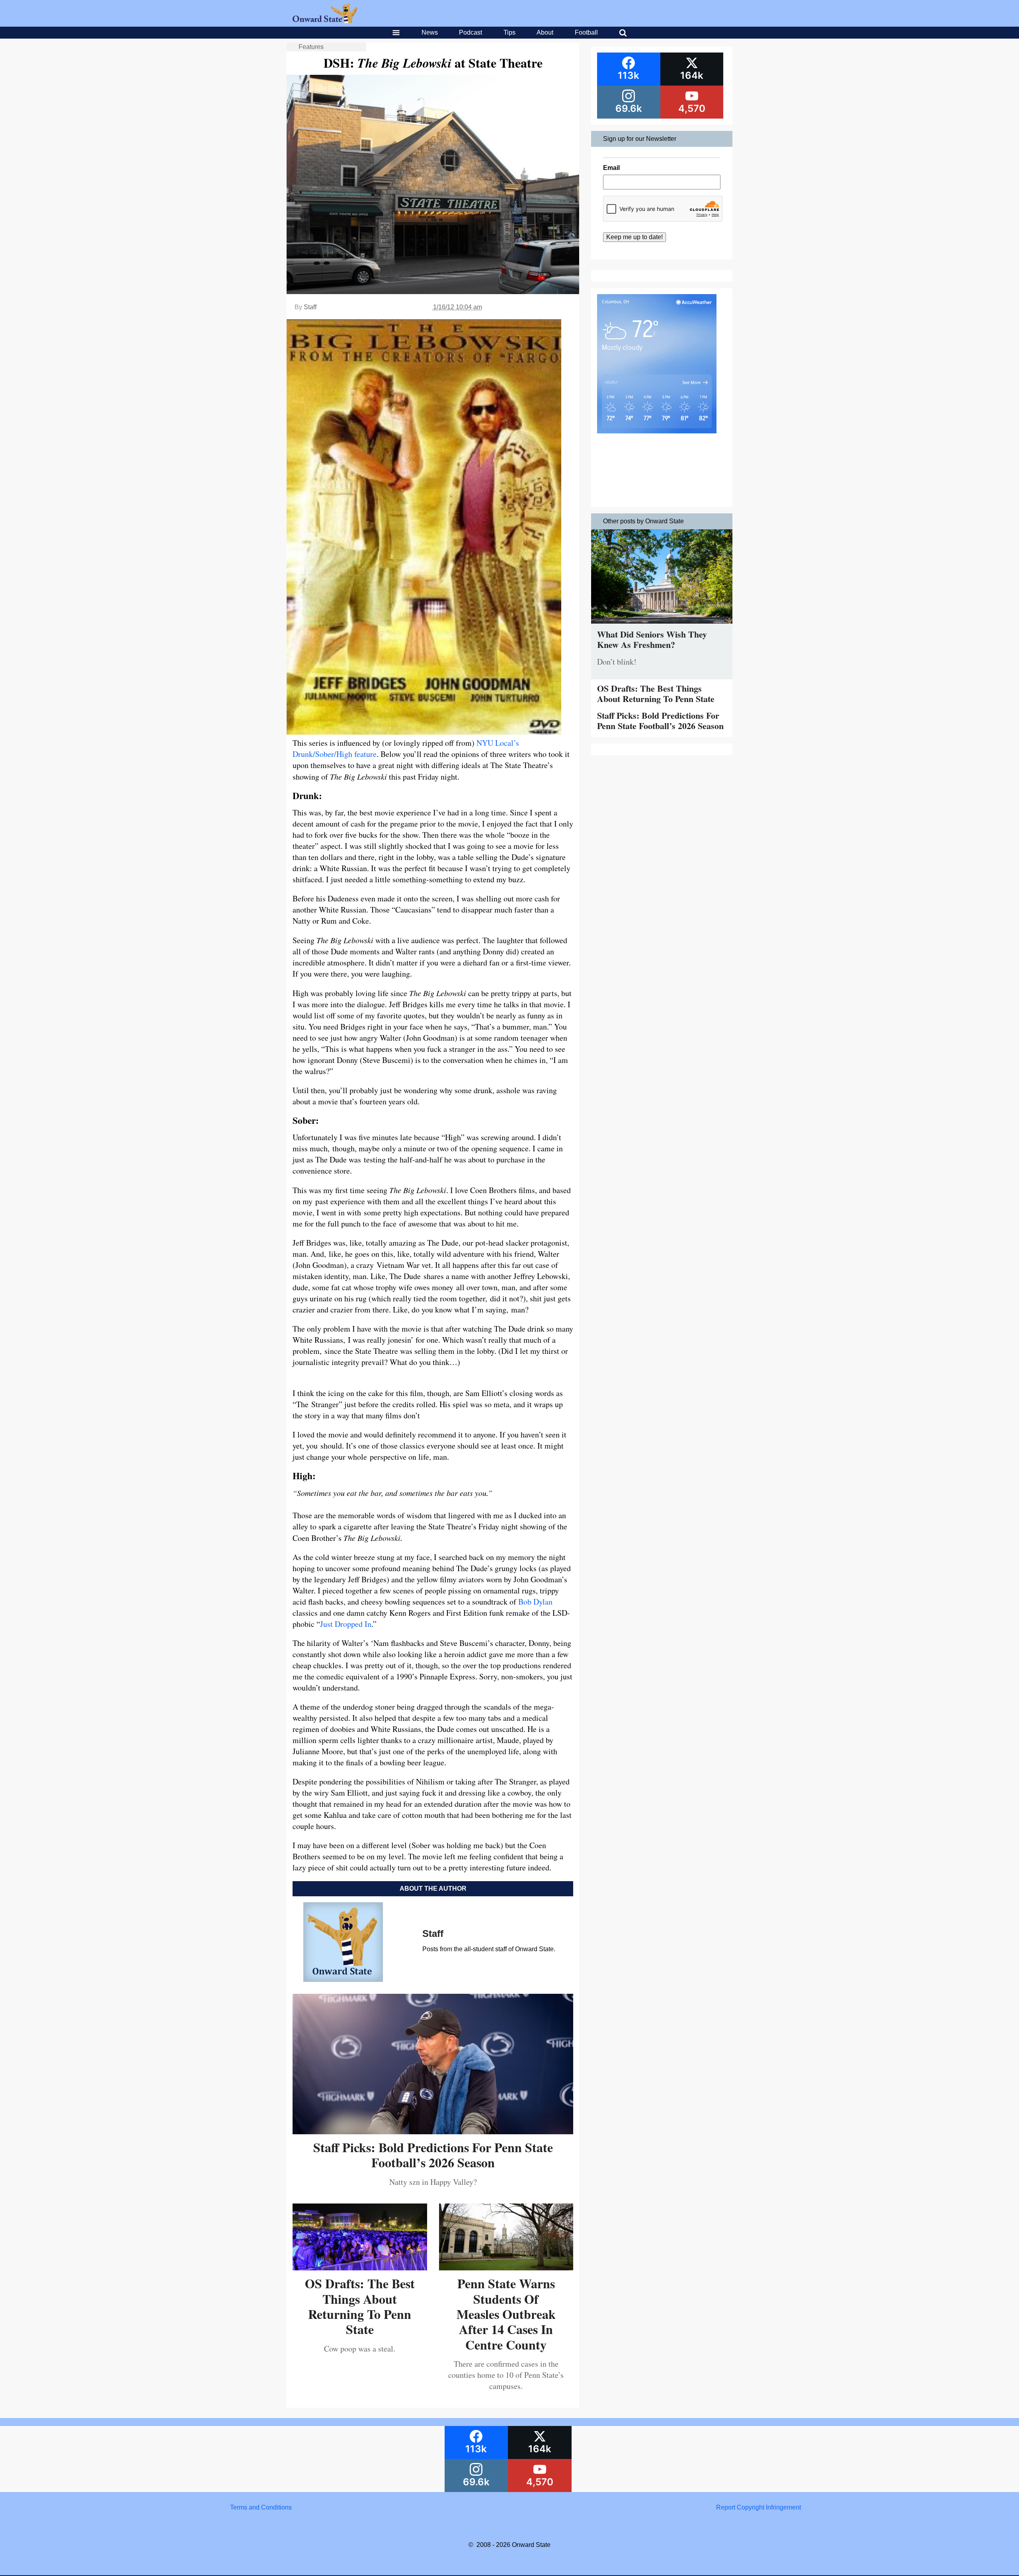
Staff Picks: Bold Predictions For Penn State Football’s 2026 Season (433, 2155)
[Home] (325, 21)
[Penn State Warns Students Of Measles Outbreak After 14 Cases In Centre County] (506, 2267)
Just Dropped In (346, 1624)
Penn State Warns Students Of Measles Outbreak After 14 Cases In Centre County (506, 2314)
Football (586, 32)
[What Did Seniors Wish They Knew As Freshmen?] (662, 625)
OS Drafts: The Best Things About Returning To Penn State (360, 2306)
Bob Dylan (535, 1602)
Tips (509, 32)
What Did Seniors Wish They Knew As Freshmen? (652, 639)
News (430, 32)
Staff (310, 307)
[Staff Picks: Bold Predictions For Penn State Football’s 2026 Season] (433, 2131)
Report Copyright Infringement (758, 2507)
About (545, 32)
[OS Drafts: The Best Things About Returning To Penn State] (360, 2267)
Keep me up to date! (634, 237)
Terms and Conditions (261, 2507)
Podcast (470, 32)
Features (311, 47)
